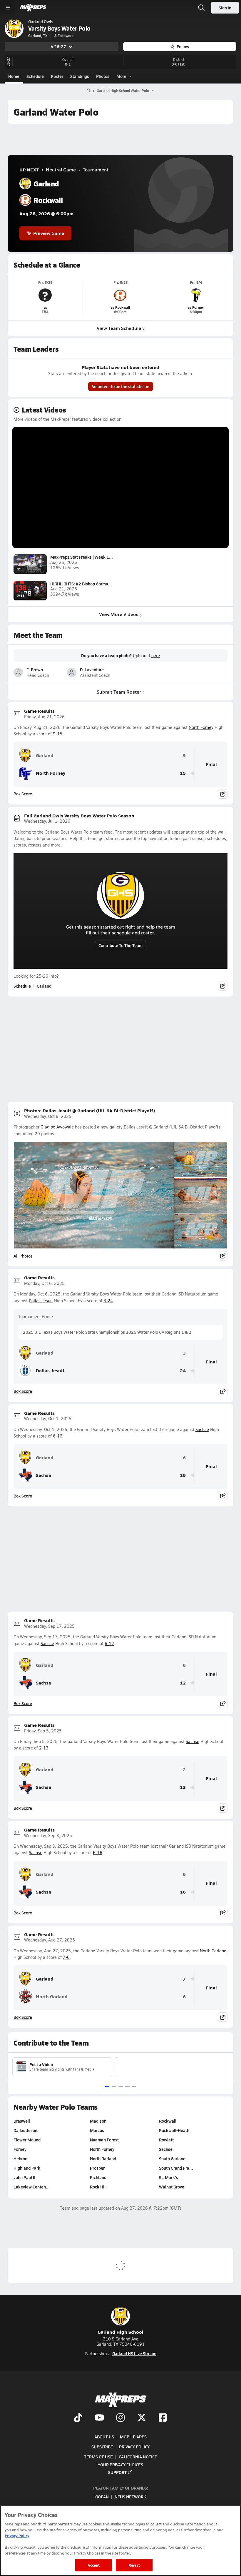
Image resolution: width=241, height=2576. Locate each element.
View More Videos (119, 614)
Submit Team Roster (119, 692)
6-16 (58, 1436)
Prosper (97, 2168)
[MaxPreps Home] (33, 8)
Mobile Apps (133, 2436)
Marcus (97, 2130)
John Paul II (24, 2177)
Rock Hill (98, 2187)
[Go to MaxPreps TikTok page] (78, 2418)
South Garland (172, 2158)
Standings (80, 76)
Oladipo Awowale (57, 1127)
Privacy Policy (134, 2447)
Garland (45, 755)
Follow (183, 46)
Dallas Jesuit (41, 1301)
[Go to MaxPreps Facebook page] (163, 2418)
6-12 (109, 1643)
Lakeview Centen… (32, 2187)
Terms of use (98, 2457)
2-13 (44, 1748)
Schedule (35, 76)
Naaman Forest (104, 2140)
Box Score (23, 794)
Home (14, 76)
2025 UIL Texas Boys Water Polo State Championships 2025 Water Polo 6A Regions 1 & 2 (107, 1332)
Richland (98, 2177)
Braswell (22, 2121)
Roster (57, 76)
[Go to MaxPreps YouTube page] (99, 2418)
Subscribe (102, 2447)
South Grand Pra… (176, 2168)
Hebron (20, 2158)
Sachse (202, 1429)
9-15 (58, 734)
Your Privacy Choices (120, 2464)
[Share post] (223, 794)
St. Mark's (169, 2177)
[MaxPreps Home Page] (88, 91)
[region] (120, 2541)
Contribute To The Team (120, 945)
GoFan (102, 2497)
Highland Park (27, 2168)
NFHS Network (130, 2497)
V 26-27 (58, 46)
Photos (103, 76)
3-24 (108, 1301)
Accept (94, 2565)
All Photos (23, 1256)
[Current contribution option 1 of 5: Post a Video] (107, 2086)
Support (117, 2472)
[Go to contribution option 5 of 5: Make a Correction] (134, 2086)
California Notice (138, 2457)
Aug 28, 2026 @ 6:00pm (46, 214)
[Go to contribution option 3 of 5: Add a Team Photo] (121, 2086)
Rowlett (166, 2140)
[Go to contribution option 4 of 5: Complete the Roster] (127, 2086)
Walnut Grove (172, 2187)
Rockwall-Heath (174, 2130)
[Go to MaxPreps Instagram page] (120, 2418)
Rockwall (168, 2121)
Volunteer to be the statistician (121, 386)
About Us (104, 2436)
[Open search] (201, 8)
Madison (98, 2121)
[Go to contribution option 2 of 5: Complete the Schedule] (114, 2086)
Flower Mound (27, 2140)
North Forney (201, 727)
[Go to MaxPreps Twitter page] (142, 2418)
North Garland (213, 1951)
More (121, 76)
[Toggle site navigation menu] (8, 8)
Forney (20, 2149)
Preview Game (49, 233)
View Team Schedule (119, 328)
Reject (134, 2565)
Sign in (225, 8)
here (156, 656)
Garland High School (120, 2332)
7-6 (66, 1957)
